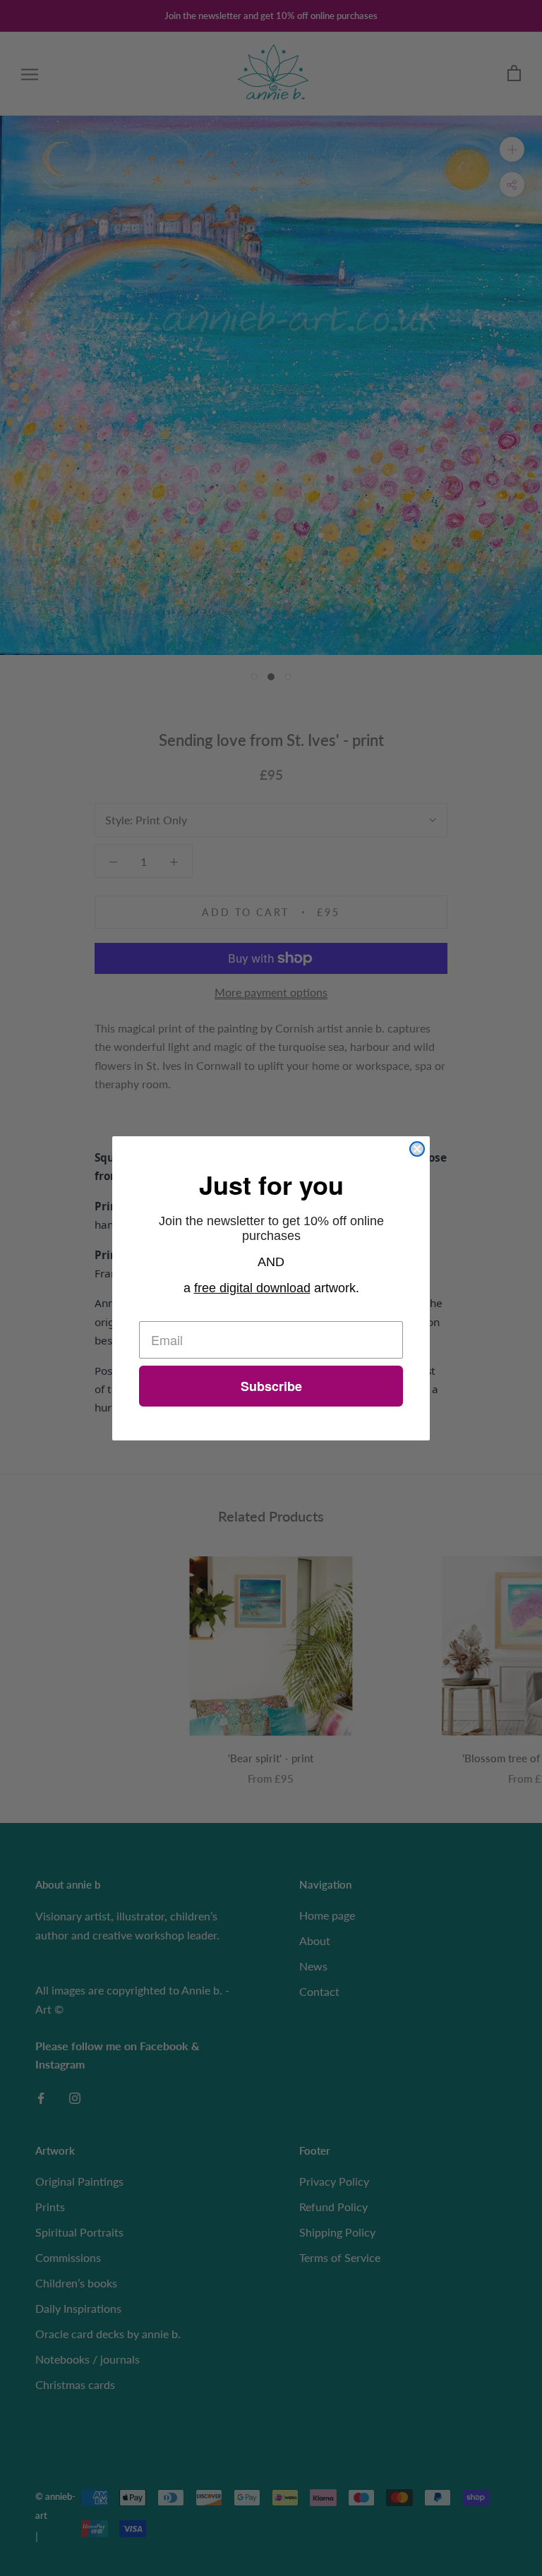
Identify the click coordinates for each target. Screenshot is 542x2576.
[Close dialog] (417, 1149)
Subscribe (271, 1386)
